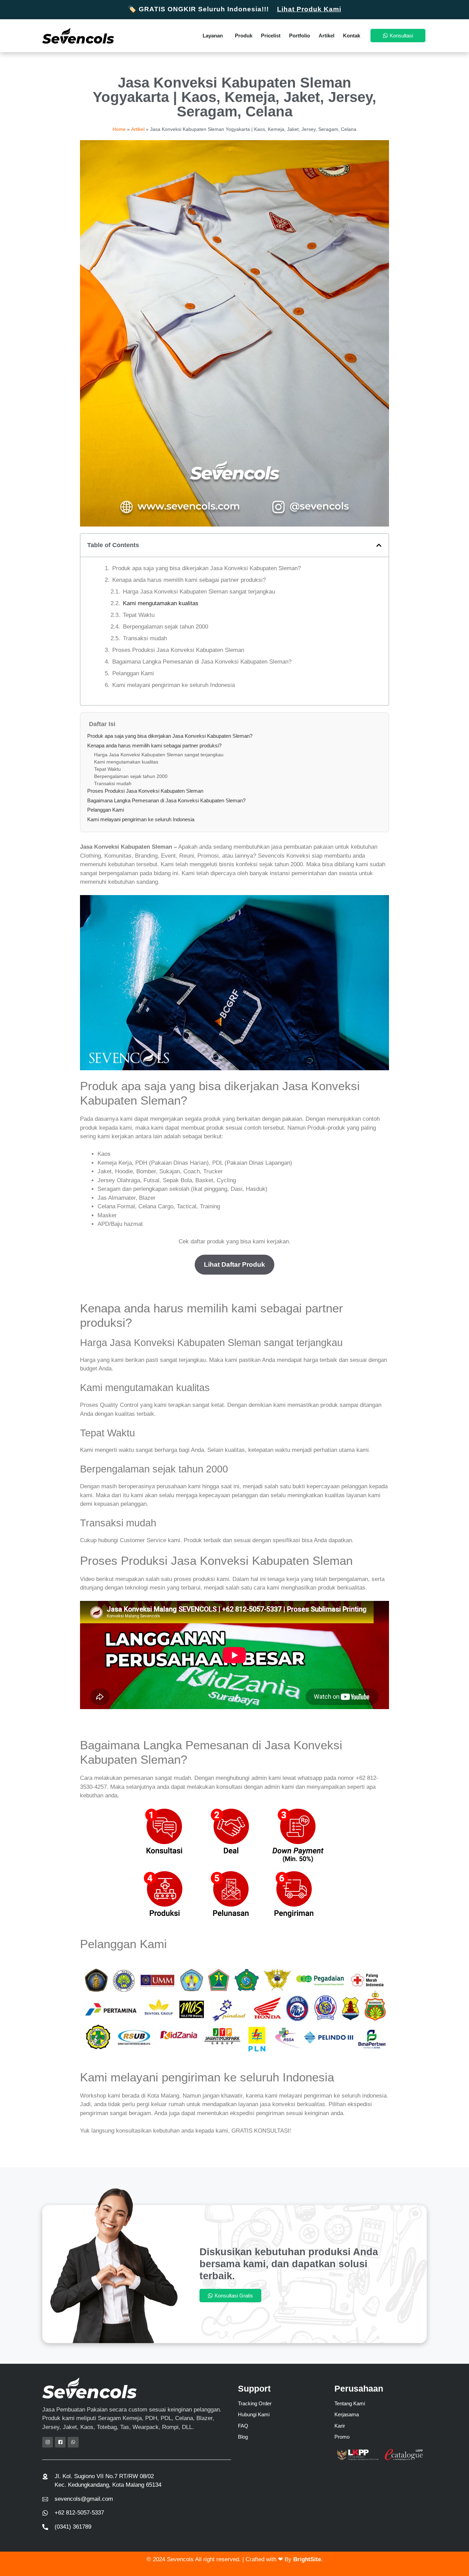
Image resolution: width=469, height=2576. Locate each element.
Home (119, 129)
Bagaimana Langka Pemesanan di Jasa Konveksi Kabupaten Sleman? (202, 662)
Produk (244, 36)
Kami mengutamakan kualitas (161, 603)
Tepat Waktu (139, 615)
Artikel (327, 36)
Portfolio (300, 36)
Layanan (213, 36)
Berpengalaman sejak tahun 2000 (165, 627)
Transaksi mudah (145, 638)
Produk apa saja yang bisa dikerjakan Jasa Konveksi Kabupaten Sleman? (207, 568)
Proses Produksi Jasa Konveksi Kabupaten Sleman (178, 650)
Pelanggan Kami (133, 673)
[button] (379, 545)
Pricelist (271, 36)
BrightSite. (308, 2559)
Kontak (352, 36)
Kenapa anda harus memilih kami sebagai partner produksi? (189, 580)
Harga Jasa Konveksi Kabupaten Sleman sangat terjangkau (199, 592)
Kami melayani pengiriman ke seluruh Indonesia (174, 685)
